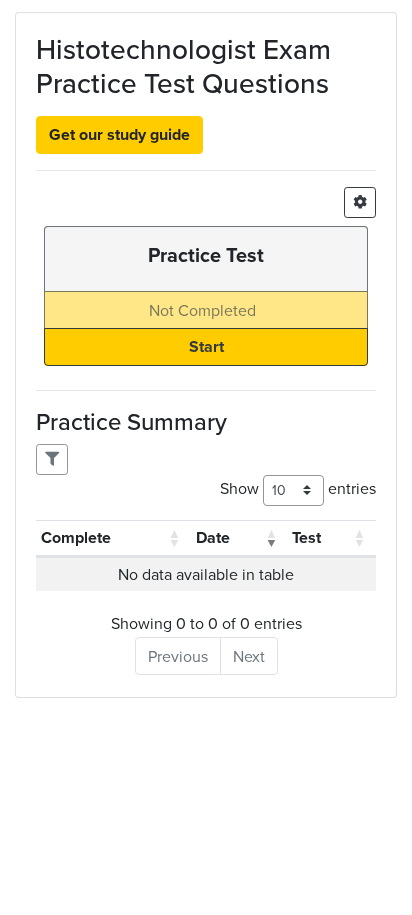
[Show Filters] (52, 459)
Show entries (298, 488)
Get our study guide (119, 134)
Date (213, 537)
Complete (76, 537)
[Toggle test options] (360, 202)
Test (306, 537)
